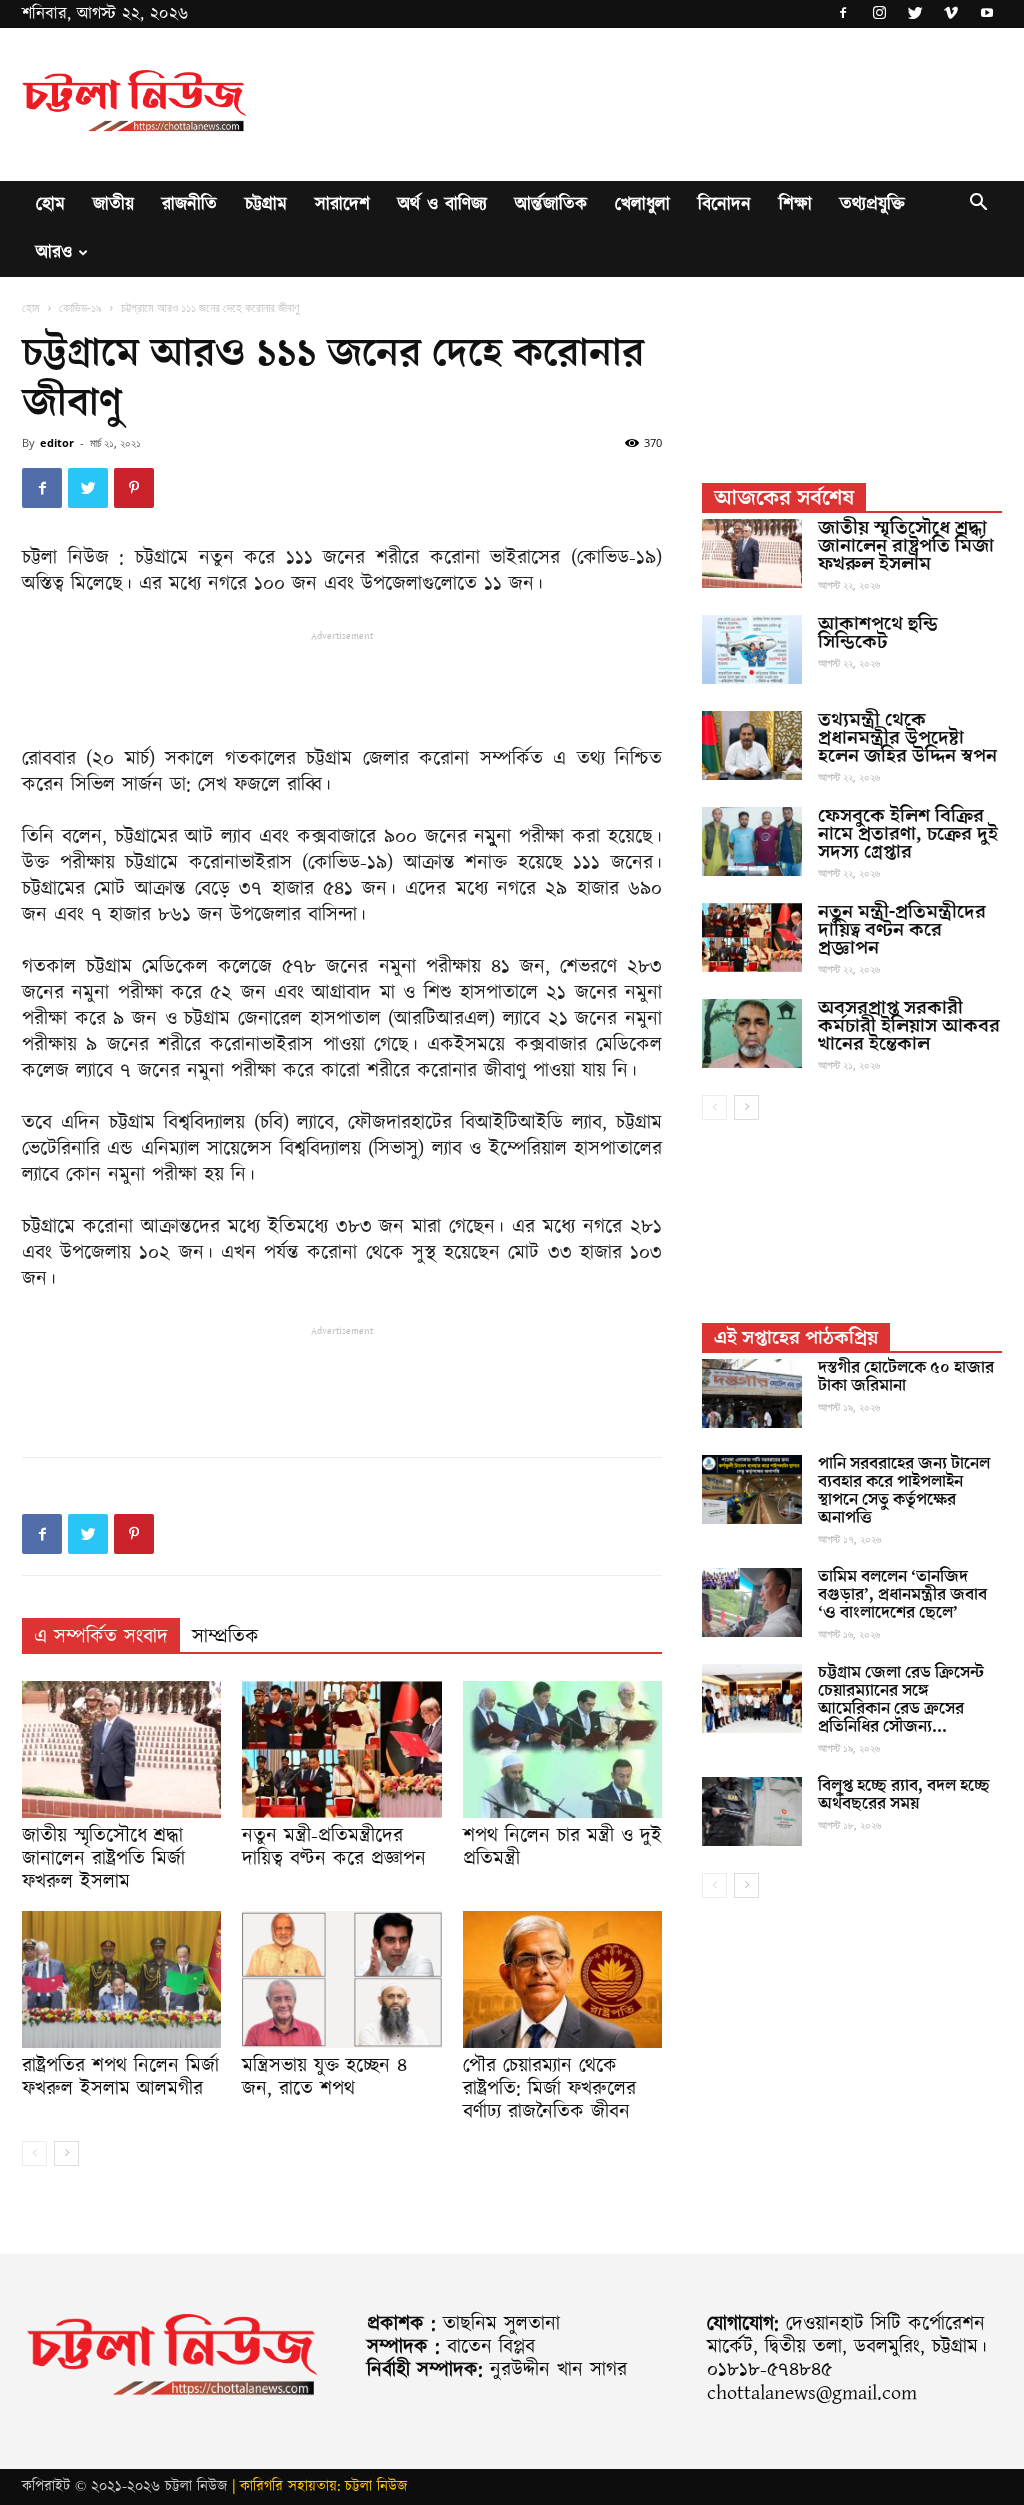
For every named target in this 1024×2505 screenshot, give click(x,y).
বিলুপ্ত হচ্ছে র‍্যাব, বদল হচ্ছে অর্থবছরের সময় (904, 1795)
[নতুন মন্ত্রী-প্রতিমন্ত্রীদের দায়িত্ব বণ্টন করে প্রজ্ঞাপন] (341, 1749)
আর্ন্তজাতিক (551, 204)
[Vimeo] (951, 14)
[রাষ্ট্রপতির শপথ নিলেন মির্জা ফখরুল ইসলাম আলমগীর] (121, 1979)
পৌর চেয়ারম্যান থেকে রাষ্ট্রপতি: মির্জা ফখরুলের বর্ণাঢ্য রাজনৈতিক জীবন (549, 2089)
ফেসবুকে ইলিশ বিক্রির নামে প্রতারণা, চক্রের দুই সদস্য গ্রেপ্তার (908, 834)
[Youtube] (987, 14)
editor (57, 442)
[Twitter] (915, 14)
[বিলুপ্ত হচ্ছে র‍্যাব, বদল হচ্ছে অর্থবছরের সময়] (752, 1811)
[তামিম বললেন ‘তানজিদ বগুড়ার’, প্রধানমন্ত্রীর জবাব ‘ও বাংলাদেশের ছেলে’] (752, 1602)
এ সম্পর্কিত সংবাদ (101, 1637)
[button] (978, 206)
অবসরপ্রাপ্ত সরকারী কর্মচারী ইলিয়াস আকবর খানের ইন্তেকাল (909, 1026)
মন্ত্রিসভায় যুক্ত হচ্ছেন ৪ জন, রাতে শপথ (324, 2077)
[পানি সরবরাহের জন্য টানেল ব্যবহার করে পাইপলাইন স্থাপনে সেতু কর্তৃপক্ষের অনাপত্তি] (752, 1489)
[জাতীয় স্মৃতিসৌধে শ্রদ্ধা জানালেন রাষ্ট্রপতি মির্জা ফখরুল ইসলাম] (121, 1749)
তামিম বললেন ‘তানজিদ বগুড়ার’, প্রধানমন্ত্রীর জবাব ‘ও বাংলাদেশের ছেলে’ (902, 1595)
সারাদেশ (342, 204)
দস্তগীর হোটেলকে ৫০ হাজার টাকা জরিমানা (906, 1377)
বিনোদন (724, 204)
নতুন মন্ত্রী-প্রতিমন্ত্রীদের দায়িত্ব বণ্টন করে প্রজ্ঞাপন (334, 1847)
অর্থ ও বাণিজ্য (442, 204)
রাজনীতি (189, 204)
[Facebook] (843, 14)
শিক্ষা (795, 204)
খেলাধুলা (642, 204)
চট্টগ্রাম (266, 204)
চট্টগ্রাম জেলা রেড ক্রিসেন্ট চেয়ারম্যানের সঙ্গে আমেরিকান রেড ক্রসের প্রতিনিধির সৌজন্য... (901, 1700)
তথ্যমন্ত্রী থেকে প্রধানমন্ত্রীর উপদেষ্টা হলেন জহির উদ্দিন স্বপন (907, 738)
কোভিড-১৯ (80, 307)
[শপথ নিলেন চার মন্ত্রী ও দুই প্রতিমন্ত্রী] (562, 1749)
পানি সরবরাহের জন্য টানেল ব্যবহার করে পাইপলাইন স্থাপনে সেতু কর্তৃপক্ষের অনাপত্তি (904, 1491)
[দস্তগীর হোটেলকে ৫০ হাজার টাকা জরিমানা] (752, 1393)
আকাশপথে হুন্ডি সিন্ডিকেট (878, 633)
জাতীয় (113, 204)
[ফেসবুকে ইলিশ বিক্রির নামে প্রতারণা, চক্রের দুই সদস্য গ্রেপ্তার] (752, 841)
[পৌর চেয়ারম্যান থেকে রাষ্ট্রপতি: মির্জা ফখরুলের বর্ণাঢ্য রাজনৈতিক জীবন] (562, 1979)
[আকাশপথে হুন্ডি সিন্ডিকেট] (752, 649)
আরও (54, 252)
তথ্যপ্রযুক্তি (872, 204)
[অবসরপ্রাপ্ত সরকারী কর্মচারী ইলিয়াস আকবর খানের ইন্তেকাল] (752, 1033)
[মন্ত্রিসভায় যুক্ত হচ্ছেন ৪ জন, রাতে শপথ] (341, 1979)
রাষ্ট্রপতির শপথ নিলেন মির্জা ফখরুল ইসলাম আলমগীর (120, 2077)
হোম (50, 204)
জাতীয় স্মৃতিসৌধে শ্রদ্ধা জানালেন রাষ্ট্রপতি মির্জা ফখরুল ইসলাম (103, 1859)
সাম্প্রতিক (225, 1637)
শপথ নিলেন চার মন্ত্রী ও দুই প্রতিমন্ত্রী (562, 1847)
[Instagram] (879, 14)
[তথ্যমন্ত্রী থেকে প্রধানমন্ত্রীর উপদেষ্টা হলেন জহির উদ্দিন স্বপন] (752, 745)
